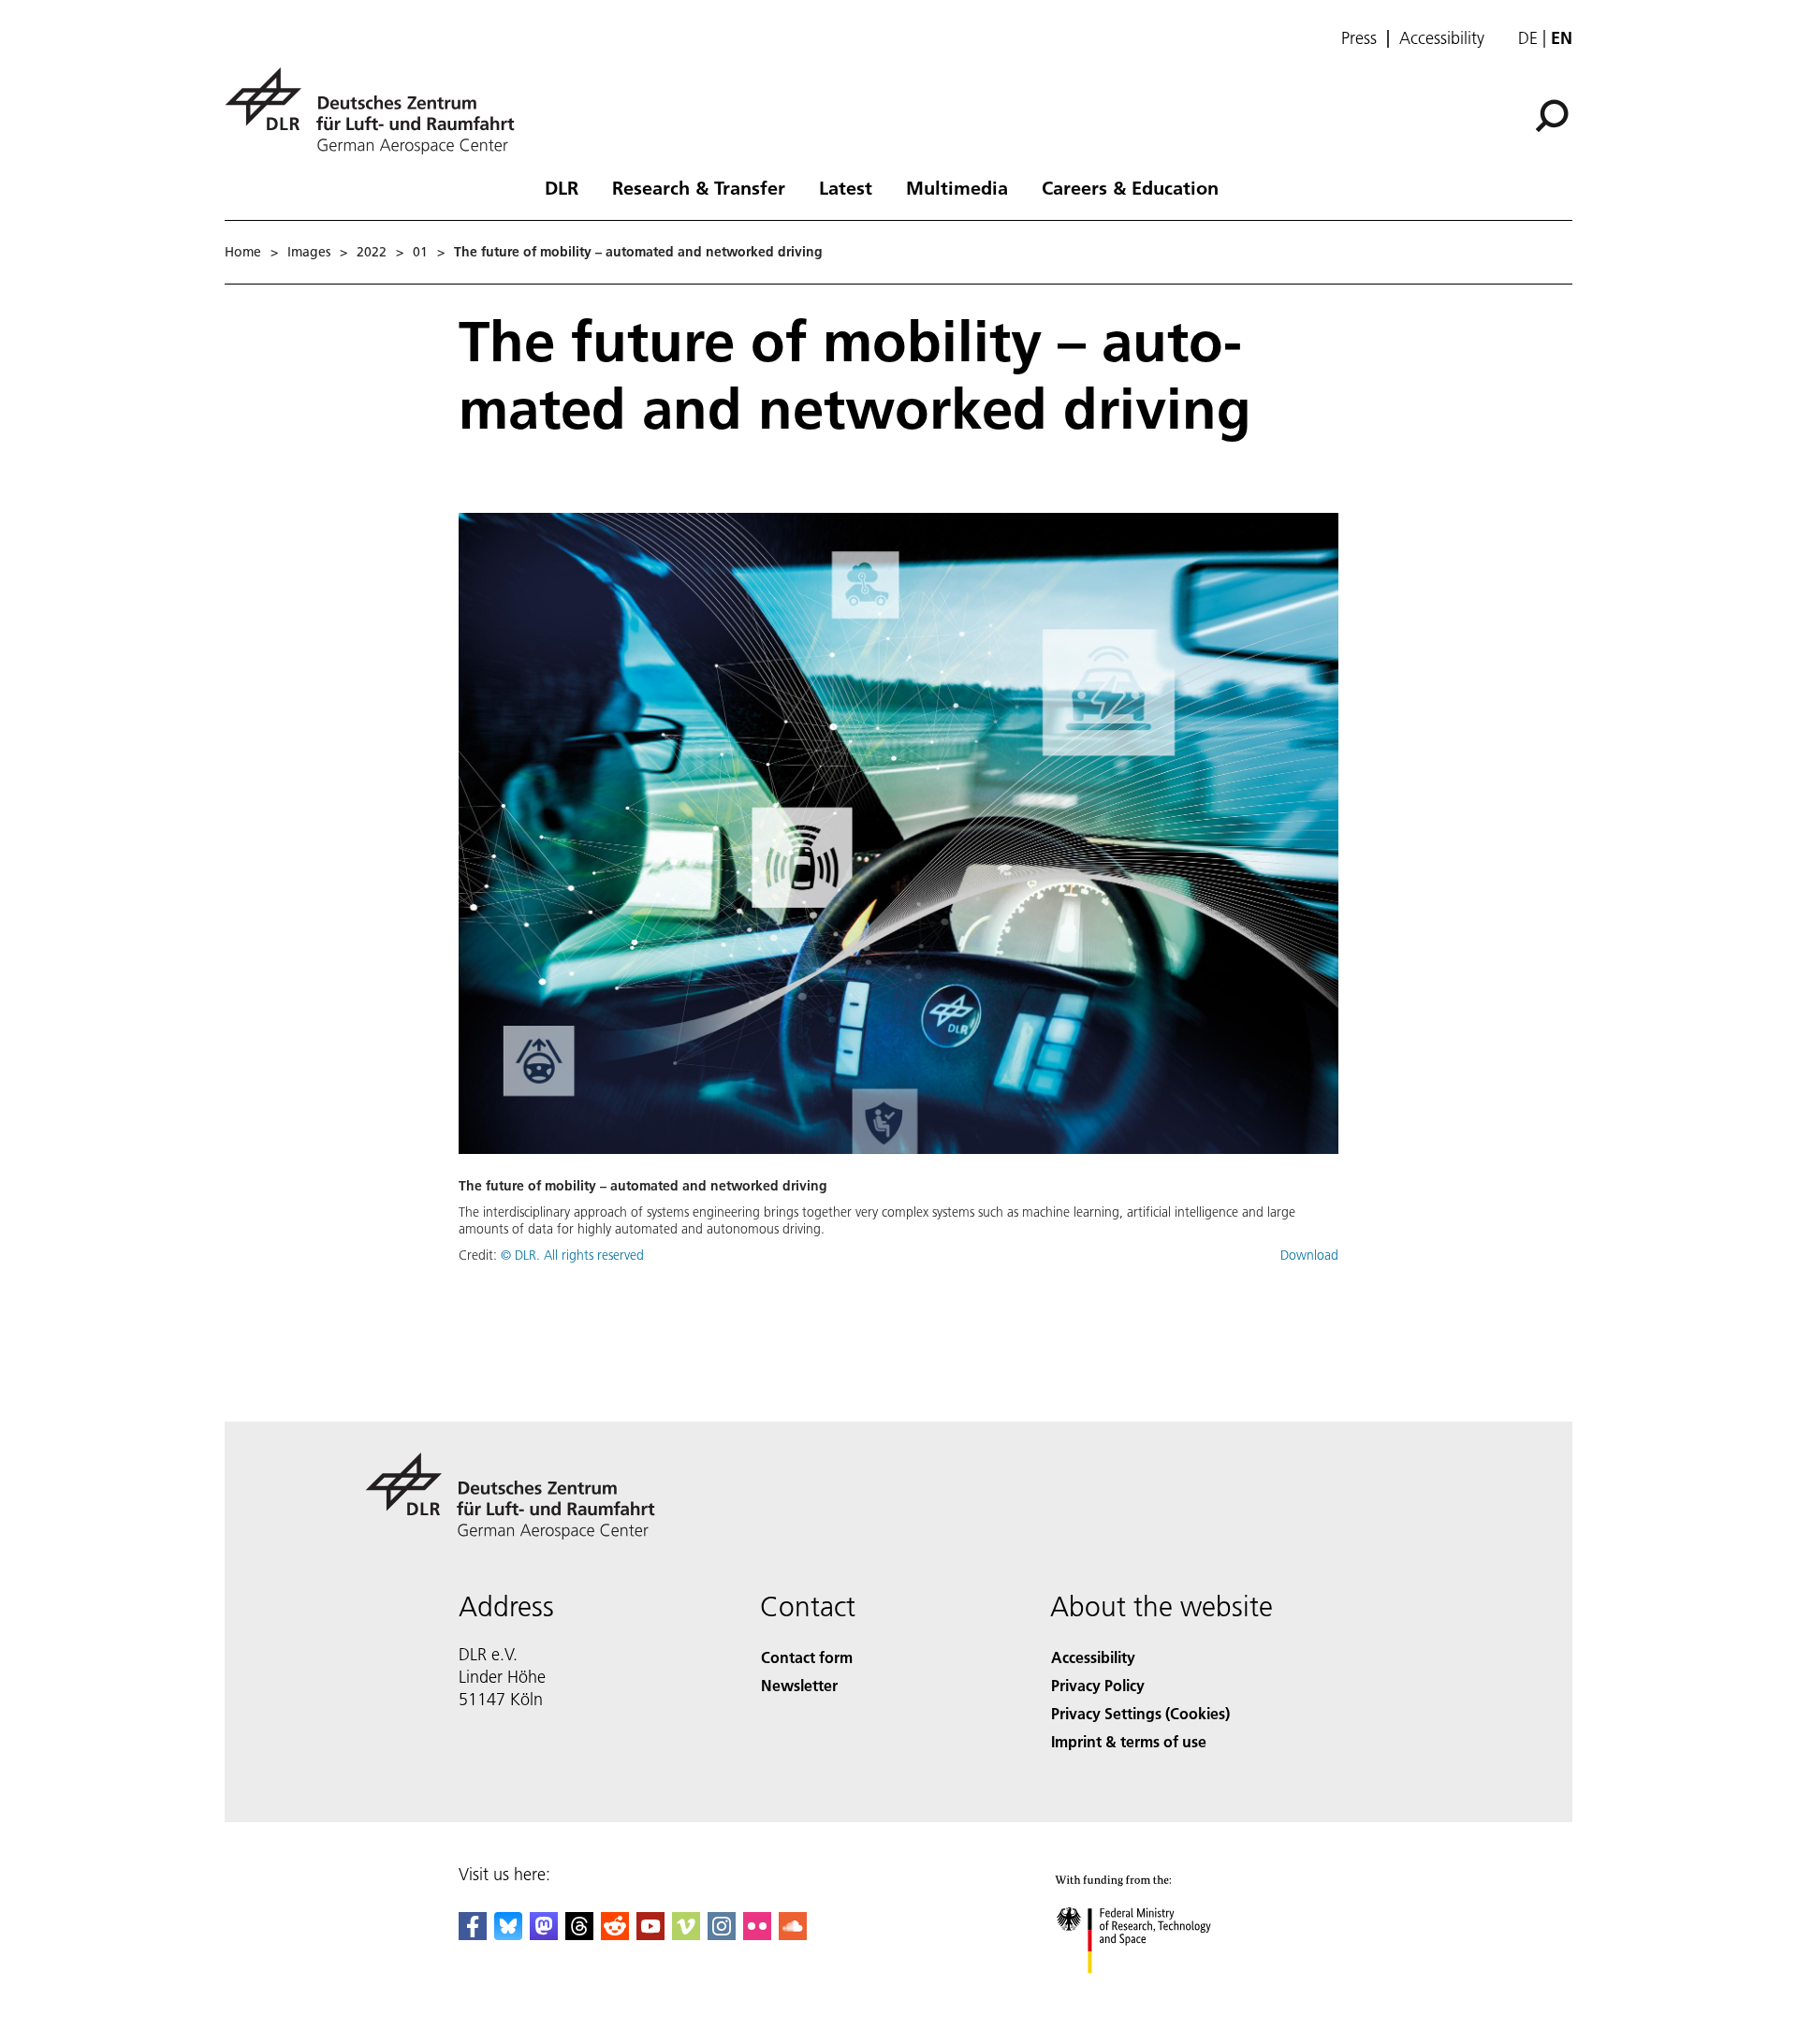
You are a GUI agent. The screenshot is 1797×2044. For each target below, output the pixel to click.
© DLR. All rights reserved (572, 1255)
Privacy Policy (1098, 1685)
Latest (846, 187)
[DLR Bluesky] (508, 1934)
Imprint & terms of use (1129, 1741)
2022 (372, 252)
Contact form (807, 1657)
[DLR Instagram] (722, 1934)
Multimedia (957, 187)
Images (309, 252)
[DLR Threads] (579, 1934)
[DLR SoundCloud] (793, 1934)
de (1528, 38)
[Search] (1554, 114)
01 (420, 252)
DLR (562, 187)
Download (1309, 1255)
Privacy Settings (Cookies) (1140, 1713)
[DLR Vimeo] (686, 1934)
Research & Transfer (699, 187)
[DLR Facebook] (473, 1934)
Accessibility (1442, 38)
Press (1359, 38)
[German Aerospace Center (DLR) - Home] (377, 111)
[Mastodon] (544, 1934)
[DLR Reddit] (615, 1934)
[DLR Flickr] (757, 1934)
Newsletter (799, 1685)
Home (243, 252)
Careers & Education (1130, 187)
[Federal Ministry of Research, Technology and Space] (1159, 1992)
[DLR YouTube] (650, 1934)
